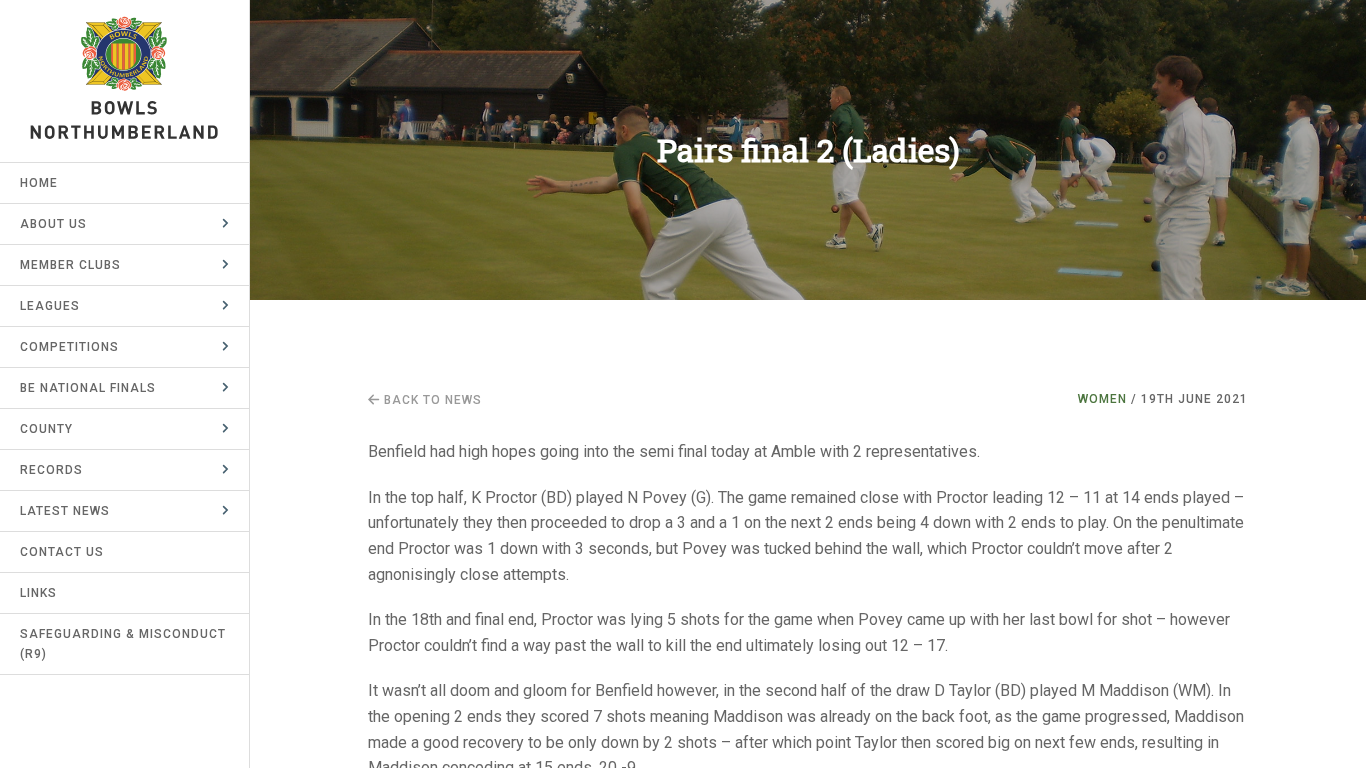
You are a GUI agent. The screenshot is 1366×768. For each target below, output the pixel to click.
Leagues (50, 306)
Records (51, 470)
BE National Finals (88, 388)
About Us (53, 224)
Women (1102, 399)
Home (39, 183)
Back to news (431, 400)
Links (38, 593)
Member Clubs (70, 265)
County (46, 429)
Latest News (65, 511)
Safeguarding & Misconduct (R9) (123, 644)
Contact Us (62, 552)
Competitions (69, 347)
